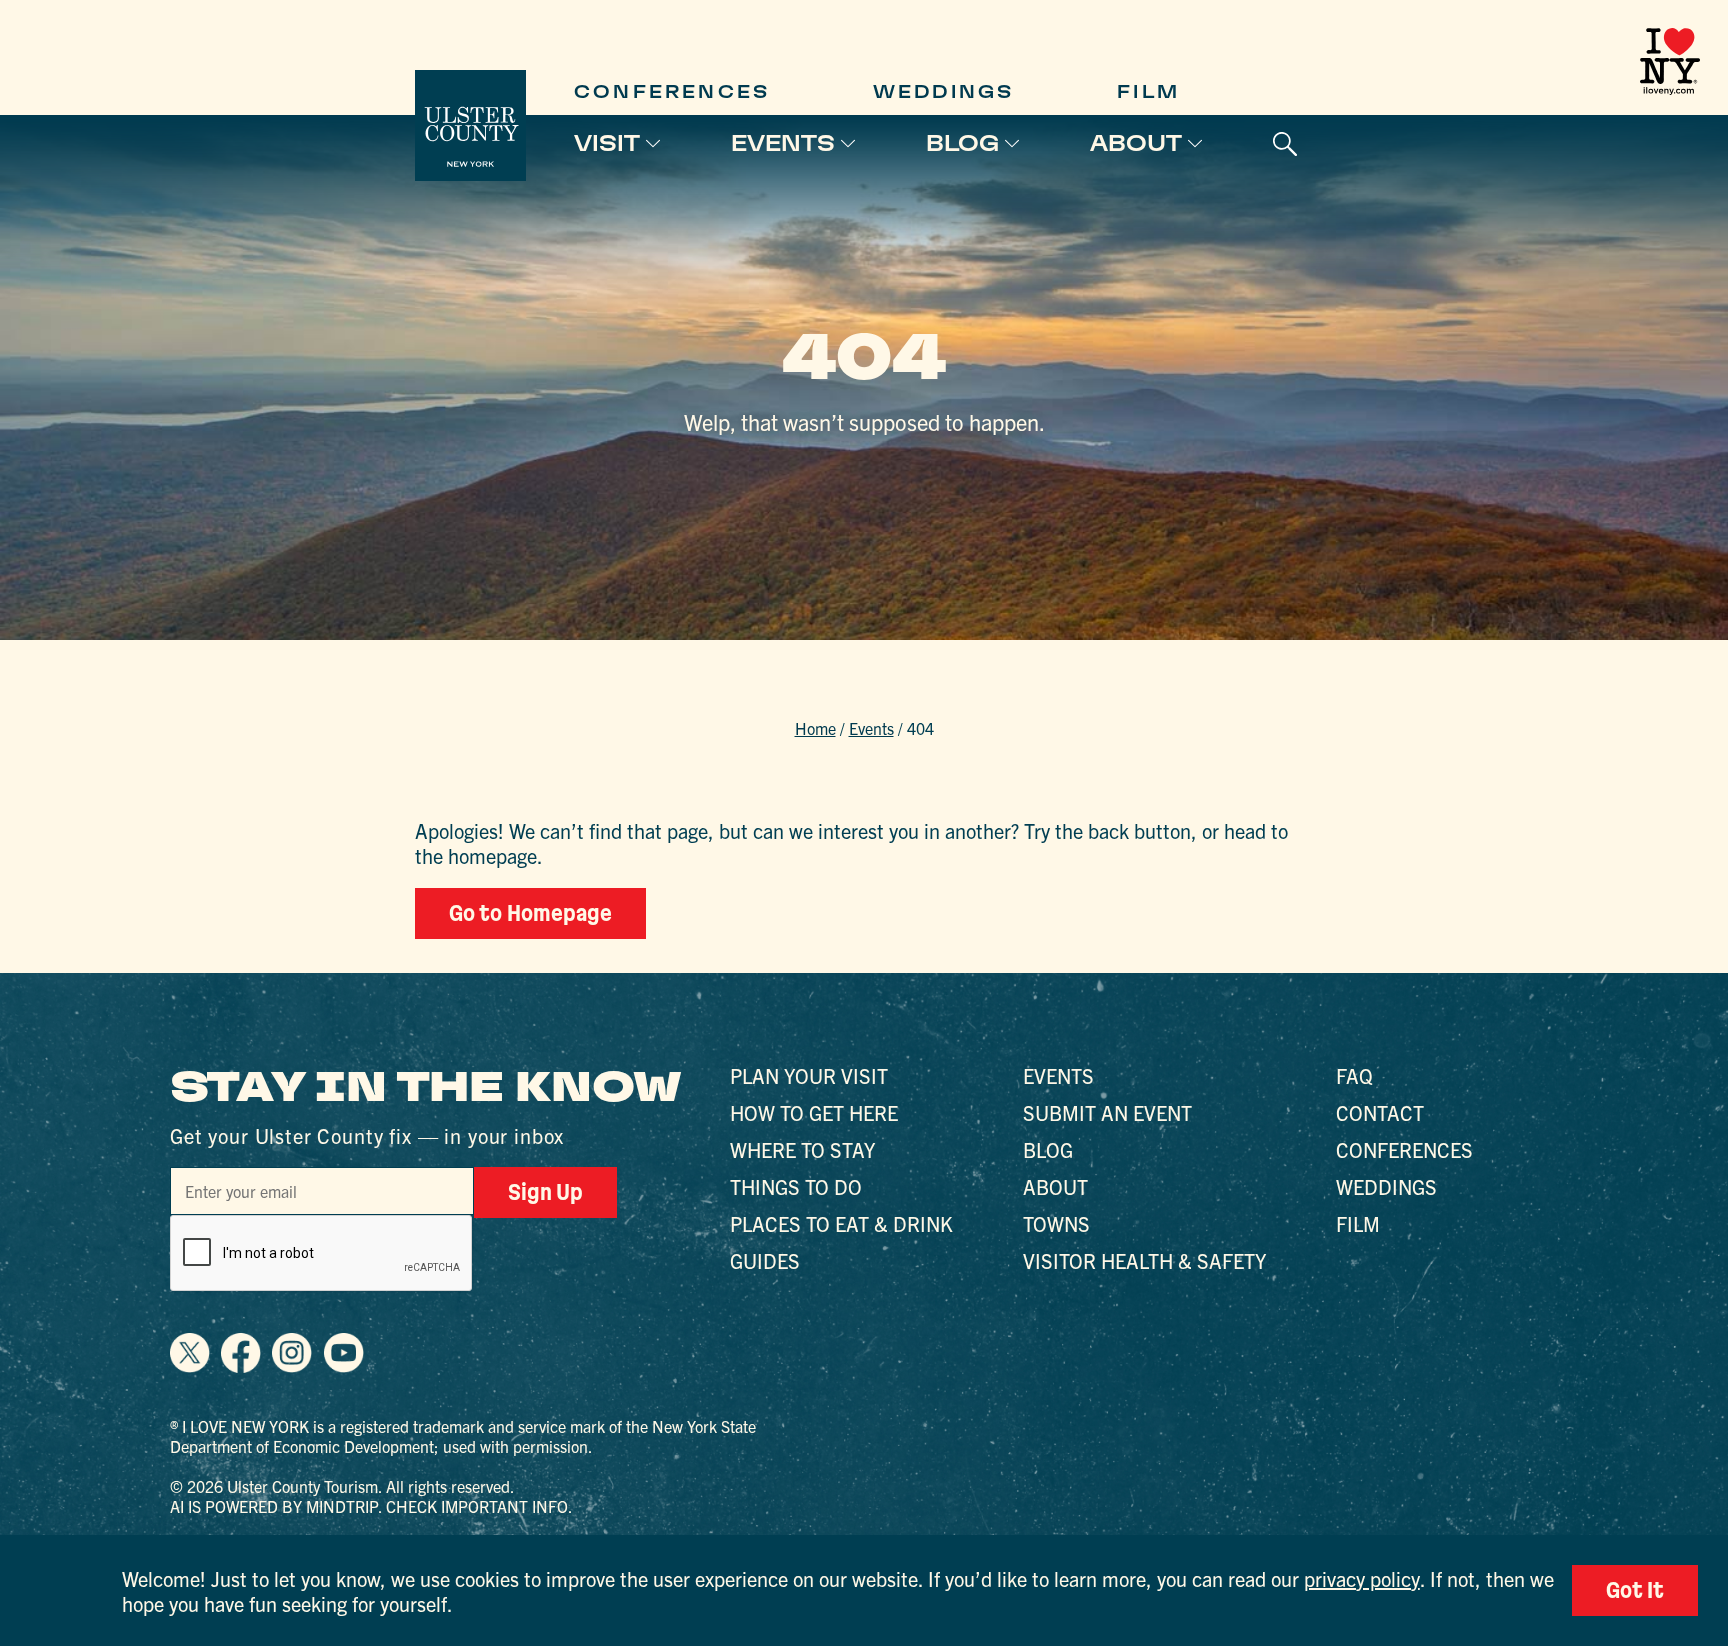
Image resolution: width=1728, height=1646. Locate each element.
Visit (607, 143)
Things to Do (796, 1186)
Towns (1056, 1223)
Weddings (944, 91)
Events (783, 143)
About (1136, 143)
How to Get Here (814, 1112)
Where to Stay (802, 1149)
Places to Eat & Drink (841, 1223)
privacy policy (1362, 1578)
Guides (765, 1260)
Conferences (672, 91)
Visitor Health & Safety (1144, 1260)
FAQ (1354, 1075)
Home (815, 728)
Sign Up (545, 1192)
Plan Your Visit (809, 1075)
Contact (1380, 1112)
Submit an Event (1107, 1112)
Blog (962, 143)
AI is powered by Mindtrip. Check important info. (371, 1506)
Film (1148, 91)
